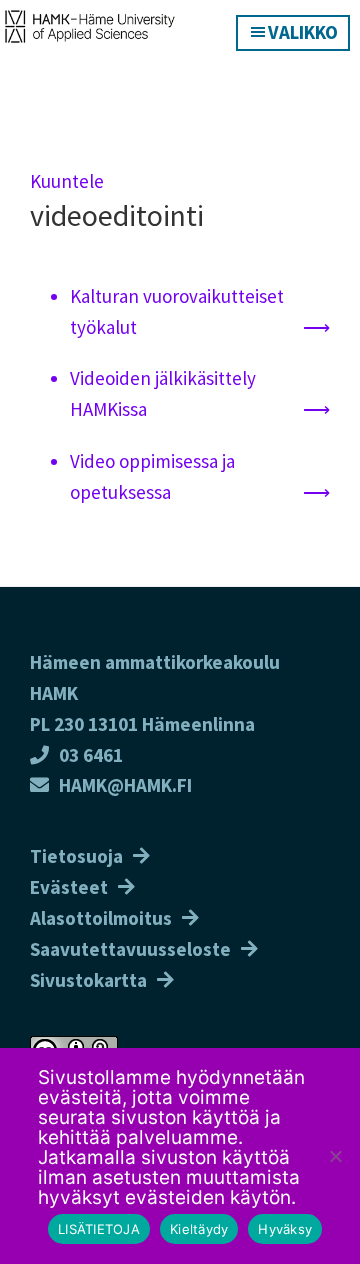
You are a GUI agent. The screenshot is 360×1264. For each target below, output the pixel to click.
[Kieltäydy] (335, 1156)
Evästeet (69, 887)
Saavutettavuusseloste (130, 949)
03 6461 (91, 755)
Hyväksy (285, 1229)
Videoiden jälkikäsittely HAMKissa (163, 393)
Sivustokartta (88, 980)
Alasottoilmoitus (101, 918)
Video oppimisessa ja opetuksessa (152, 476)
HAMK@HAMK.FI (125, 785)
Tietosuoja (76, 856)
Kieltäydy (199, 1229)
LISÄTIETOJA (99, 1229)
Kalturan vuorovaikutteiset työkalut (177, 311)
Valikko (303, 32)
